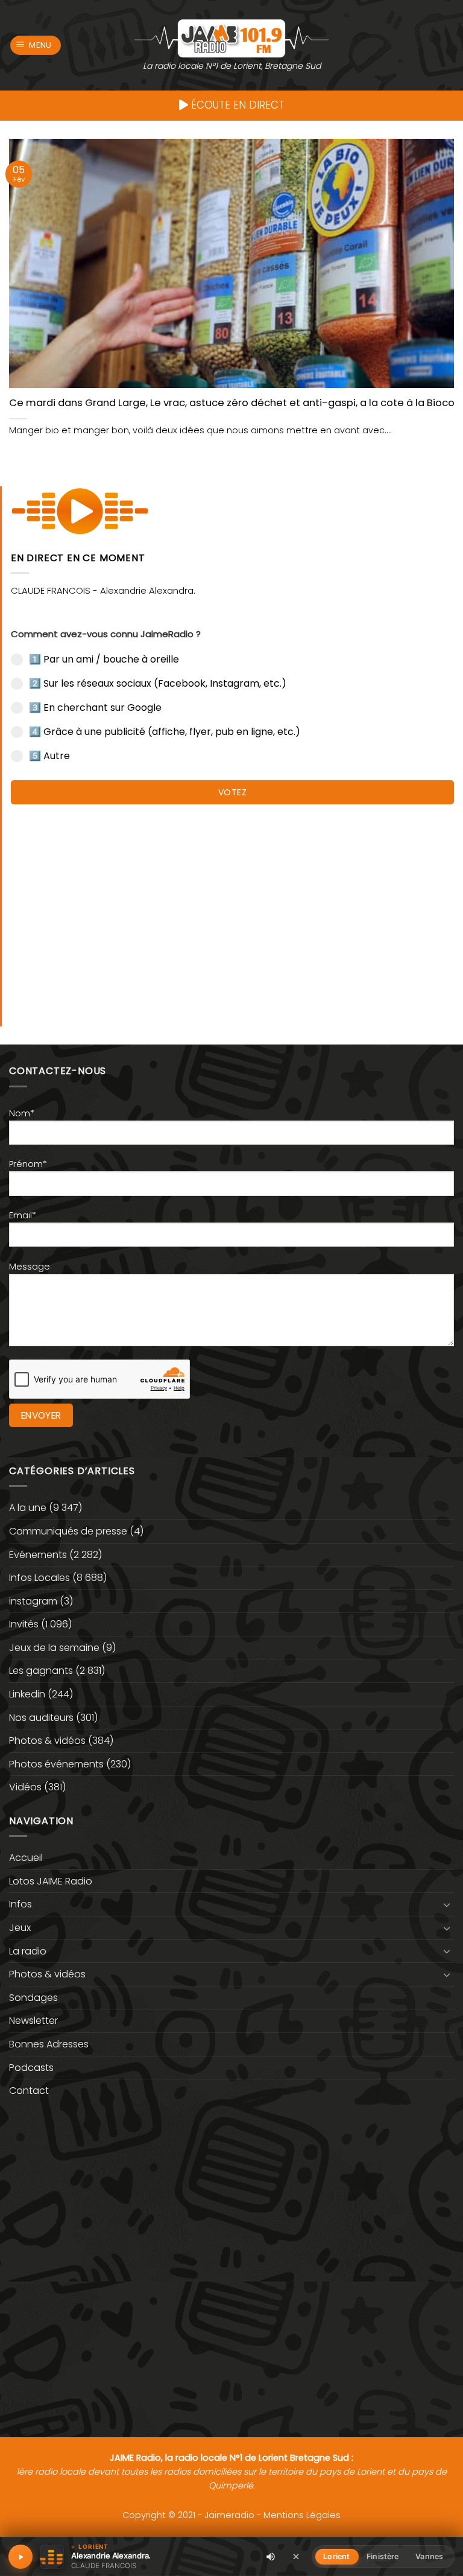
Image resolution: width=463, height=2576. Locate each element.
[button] (36, 46)
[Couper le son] (271, 2557)
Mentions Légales (302, 2515)
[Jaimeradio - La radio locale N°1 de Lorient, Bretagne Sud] (231, 38)
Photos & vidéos (47, 1741)
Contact (29, 2091)
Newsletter (33, 2021)
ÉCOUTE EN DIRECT (236, 105)
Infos (20, 1904)
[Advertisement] (232, 909)
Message (30, 1267)
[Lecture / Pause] (20, 2557)
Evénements (38, 1555)
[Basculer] (447, 1904)
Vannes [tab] (429, 2556)
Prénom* (28, 1164)
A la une (28, 1508)
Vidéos (25, 1787)
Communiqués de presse (68, 1531)
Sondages (33, 1998)
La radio (28, 1951)
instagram (33, 1601)
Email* (23, 1215)
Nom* (22, 1113)
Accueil (26, 1858)
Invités (24, 1624)
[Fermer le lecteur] (296, 2556)
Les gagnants (41, 1671)
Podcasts (31, 2068)
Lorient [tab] (336, 2556)
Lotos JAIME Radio (51, 1881)
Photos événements (56, 1764)
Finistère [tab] (383, 2556)
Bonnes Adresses (49, 2044)
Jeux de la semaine (54, 1648)
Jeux (20, 1928)
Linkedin (27, 1694)
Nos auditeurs (41, 1718)
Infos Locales (39, 1578)
